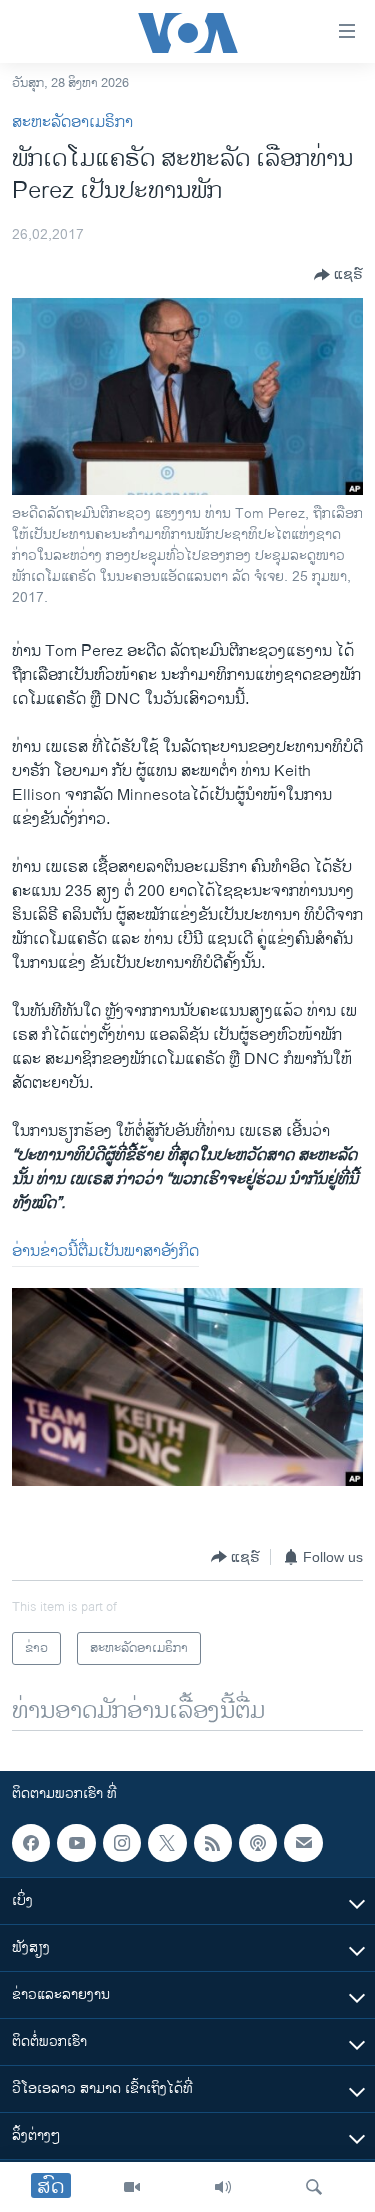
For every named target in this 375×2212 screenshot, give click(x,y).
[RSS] (213, 1843)
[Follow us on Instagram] (122, 1843)
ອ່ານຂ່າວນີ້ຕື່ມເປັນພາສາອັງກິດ (105, 1251)
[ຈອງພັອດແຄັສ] (303, 1843)
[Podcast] (258, 1843)
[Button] (338, 275)
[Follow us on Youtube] (76, 1843)
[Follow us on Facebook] (31, 1843)
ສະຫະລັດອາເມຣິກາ (72, 122)
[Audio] (223, 2187)
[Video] (132, 2187)
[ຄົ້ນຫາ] (314, 2187)
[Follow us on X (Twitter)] (167, 1843)
